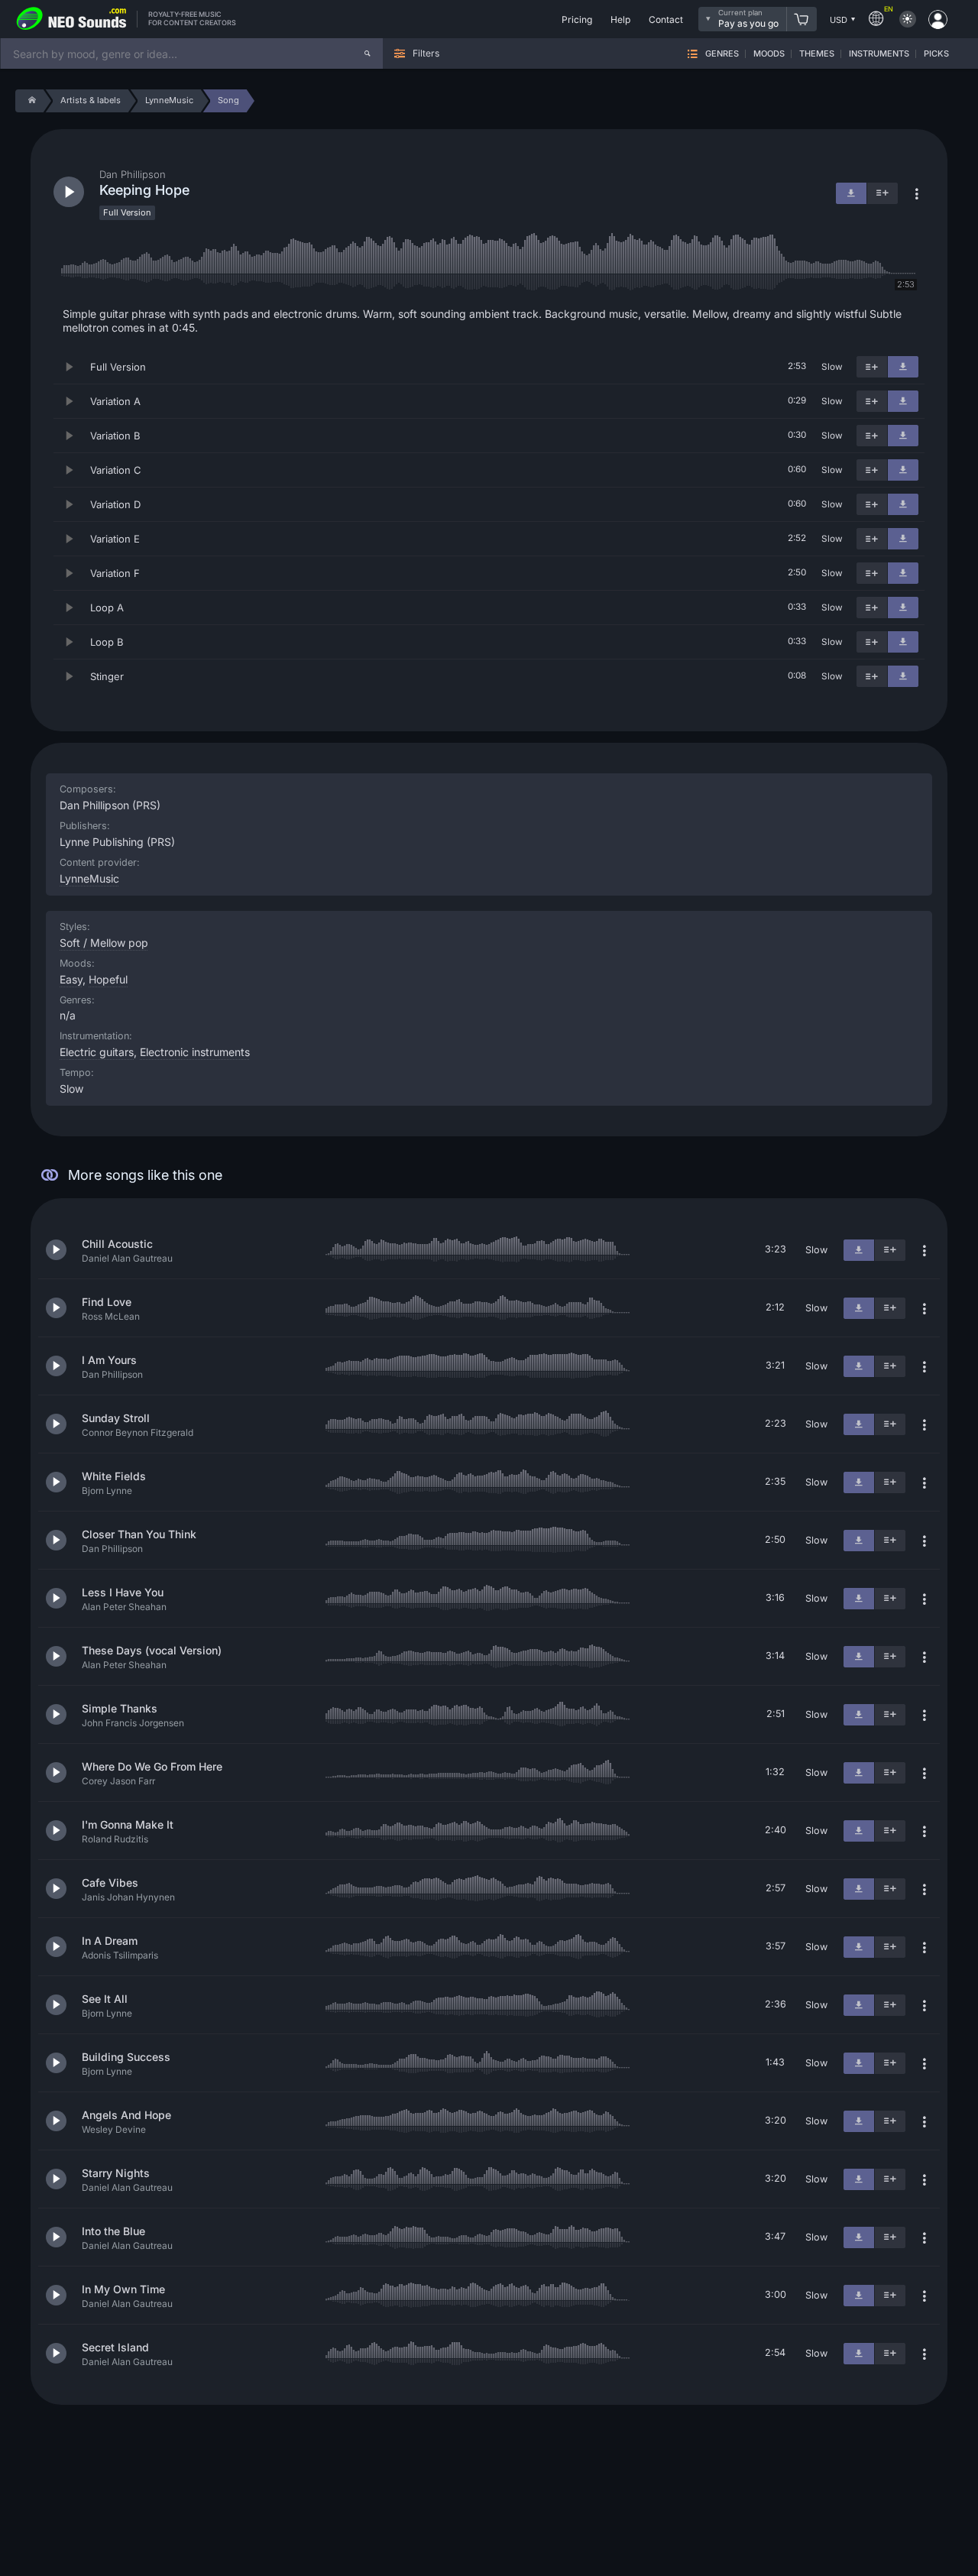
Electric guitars (97, 1052)
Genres (722, 54)
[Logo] (72, 19)
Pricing (577, 19)
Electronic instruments (195, 1052)
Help (620, 19)
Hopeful (108, 979)
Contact (666, 19)
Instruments (879, 54)
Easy (71, 979)
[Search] (368, 53)
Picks (936, 54)
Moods (769, 54)
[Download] (903, 367)
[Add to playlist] (872, 367)
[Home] (29, 101)
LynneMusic (89, 878)
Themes (817, 54)
